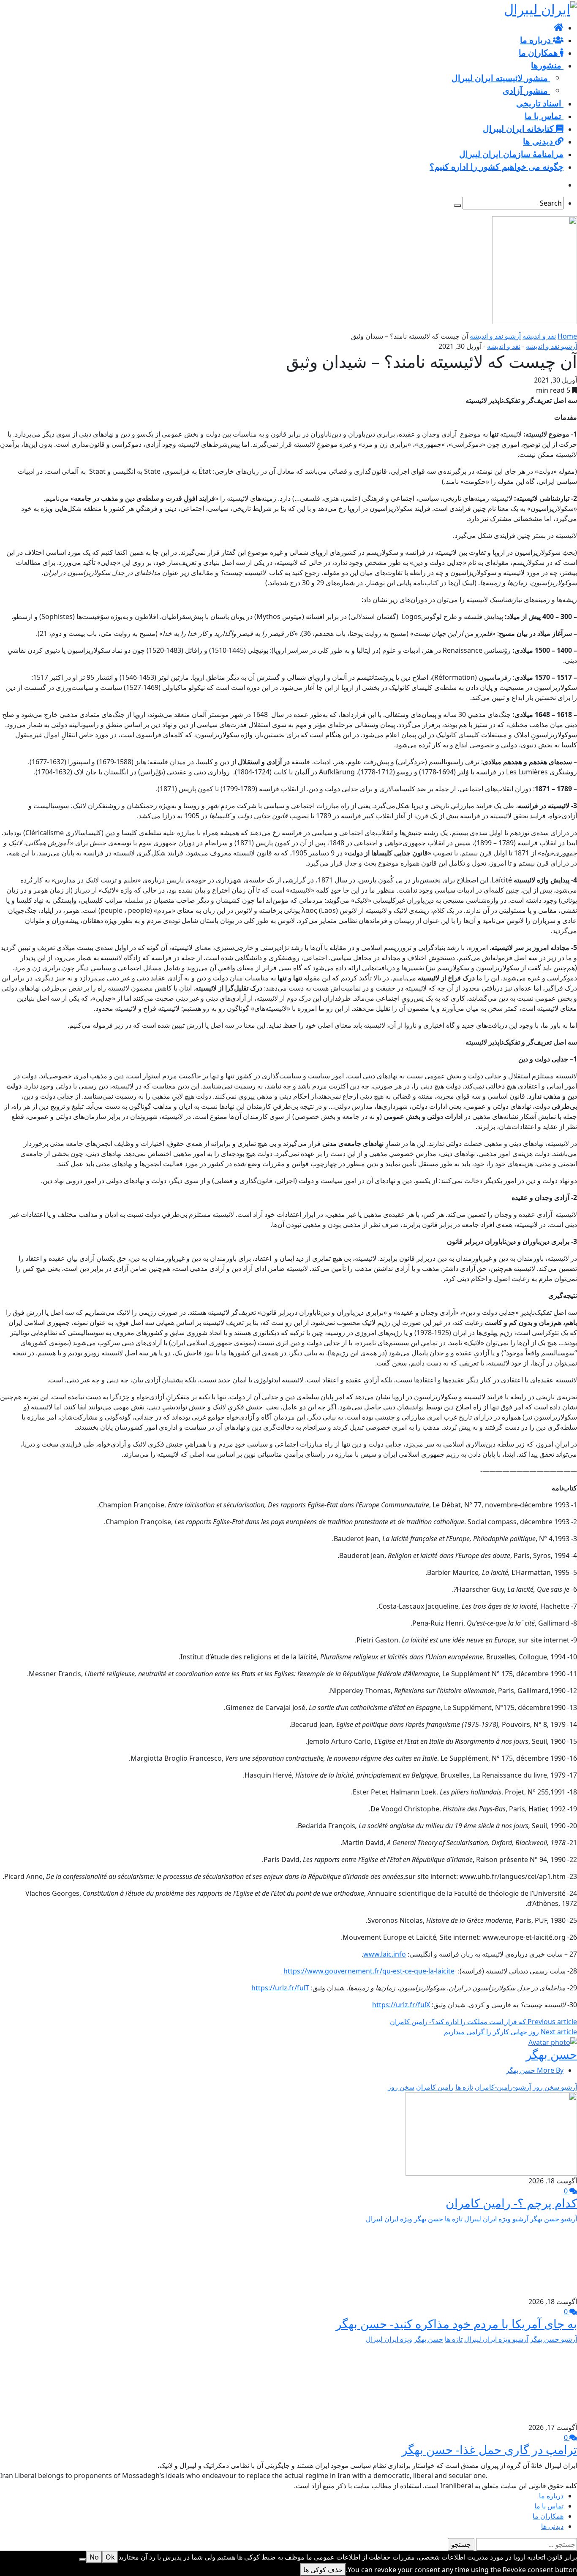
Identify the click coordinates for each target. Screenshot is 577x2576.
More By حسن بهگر (535, 2070)
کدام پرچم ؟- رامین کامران (511, 2203)
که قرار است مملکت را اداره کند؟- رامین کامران (483, 2022)
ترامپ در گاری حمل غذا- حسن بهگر (489, 2449)
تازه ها (464, 2087)
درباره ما (551, 2496)
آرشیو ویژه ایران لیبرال (496, 2219)
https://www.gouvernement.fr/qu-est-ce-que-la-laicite (369, 1971)
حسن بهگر (551, 2054)
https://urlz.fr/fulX (401, 2005)
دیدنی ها (552, 2526)
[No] (83, 2560)
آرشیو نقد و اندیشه (495, 336)
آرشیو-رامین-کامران (503, 2087)
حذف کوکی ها (323, 2570)
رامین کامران (435, 2087)
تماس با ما (549, 2506)
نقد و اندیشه (539, 336)
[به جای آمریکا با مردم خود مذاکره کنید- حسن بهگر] (526, 2259)
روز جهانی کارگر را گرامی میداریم (510, 2032)
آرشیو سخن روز (555, 2087)
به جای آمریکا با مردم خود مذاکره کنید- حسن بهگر (456, 2324)
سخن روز (401, 2087)
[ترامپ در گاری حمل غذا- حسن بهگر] (536, 2383)
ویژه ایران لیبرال (389, 2219)
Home (567, 336)
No (94, 2557)
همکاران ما (548, 2516)
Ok (110, 2557)
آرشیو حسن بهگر (554, 2219)
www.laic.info (385, 1954)
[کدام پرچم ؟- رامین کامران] (491, 2133)
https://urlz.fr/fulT (280, 1988)
